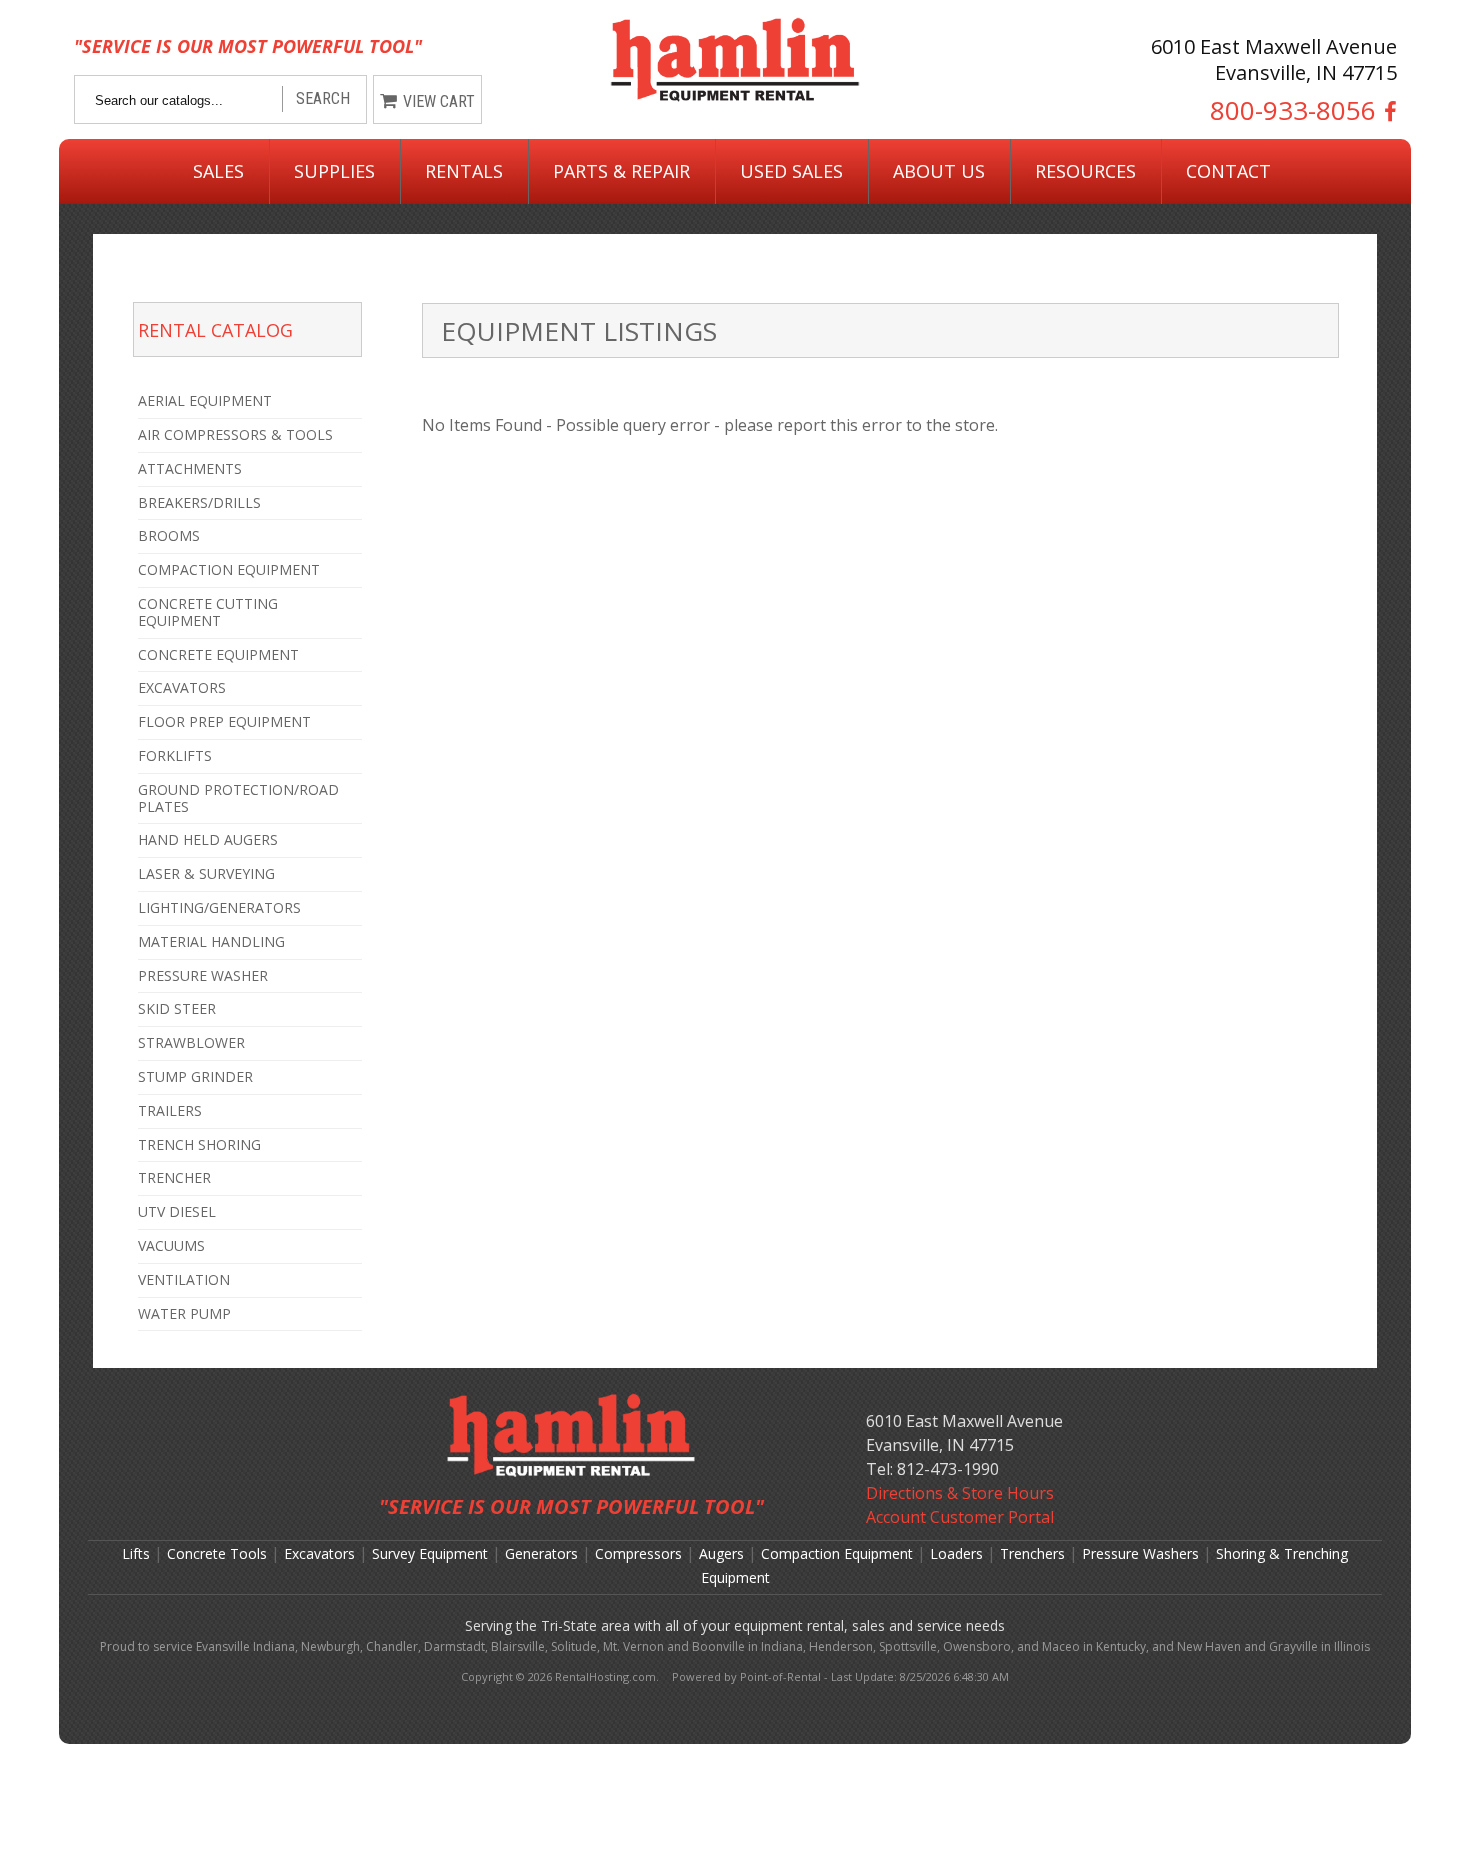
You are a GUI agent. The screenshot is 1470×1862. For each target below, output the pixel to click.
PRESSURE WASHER (203, 975)
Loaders (956, 1553)
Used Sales (791, 171)
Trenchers (1032, 1553)
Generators (541, 1553)
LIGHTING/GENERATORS (219, 907)
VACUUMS (171, 1245)
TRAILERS (170, 1110)
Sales (218, 171)
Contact (1228, 171)
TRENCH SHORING (199, 1144)
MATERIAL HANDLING (211, 941)
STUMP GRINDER (195, 1076)
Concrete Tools (217, 1553)
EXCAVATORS (182, 687)
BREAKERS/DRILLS (199, 502)
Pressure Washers (1140, 1553)
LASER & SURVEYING (206, 873)
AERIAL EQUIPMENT (205, 400)
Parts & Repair (621, 171)
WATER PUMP (184, 1313)
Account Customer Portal (960, 1517)
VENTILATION (184, 1279)
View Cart (439, 101)
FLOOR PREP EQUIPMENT (224, 721)
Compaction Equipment (837, 1553)
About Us (939, 171)
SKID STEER (177, 1008)
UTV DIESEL (177, 1211)
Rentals (464, 171)
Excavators (319, 1553)
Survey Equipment (430, 1553)
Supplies (334, 171)
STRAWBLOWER (191, 1042)
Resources (1085, 171)
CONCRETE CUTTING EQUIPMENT (208, 612)
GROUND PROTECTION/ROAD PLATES (238, 798)
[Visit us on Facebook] (1386, 111)
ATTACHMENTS (190, 468)
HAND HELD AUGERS (208, 839)
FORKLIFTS (175, 755)
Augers (721, 1553)
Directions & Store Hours (960, 1493)
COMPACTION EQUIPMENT (229, 569)
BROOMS (169, 535)
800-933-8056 (1293, 111)
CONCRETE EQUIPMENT (218, 654)
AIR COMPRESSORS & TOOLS (235, 434)
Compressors (638, 1553)
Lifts (136, 1553)
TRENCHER (174, 1177)
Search (323, 98)
